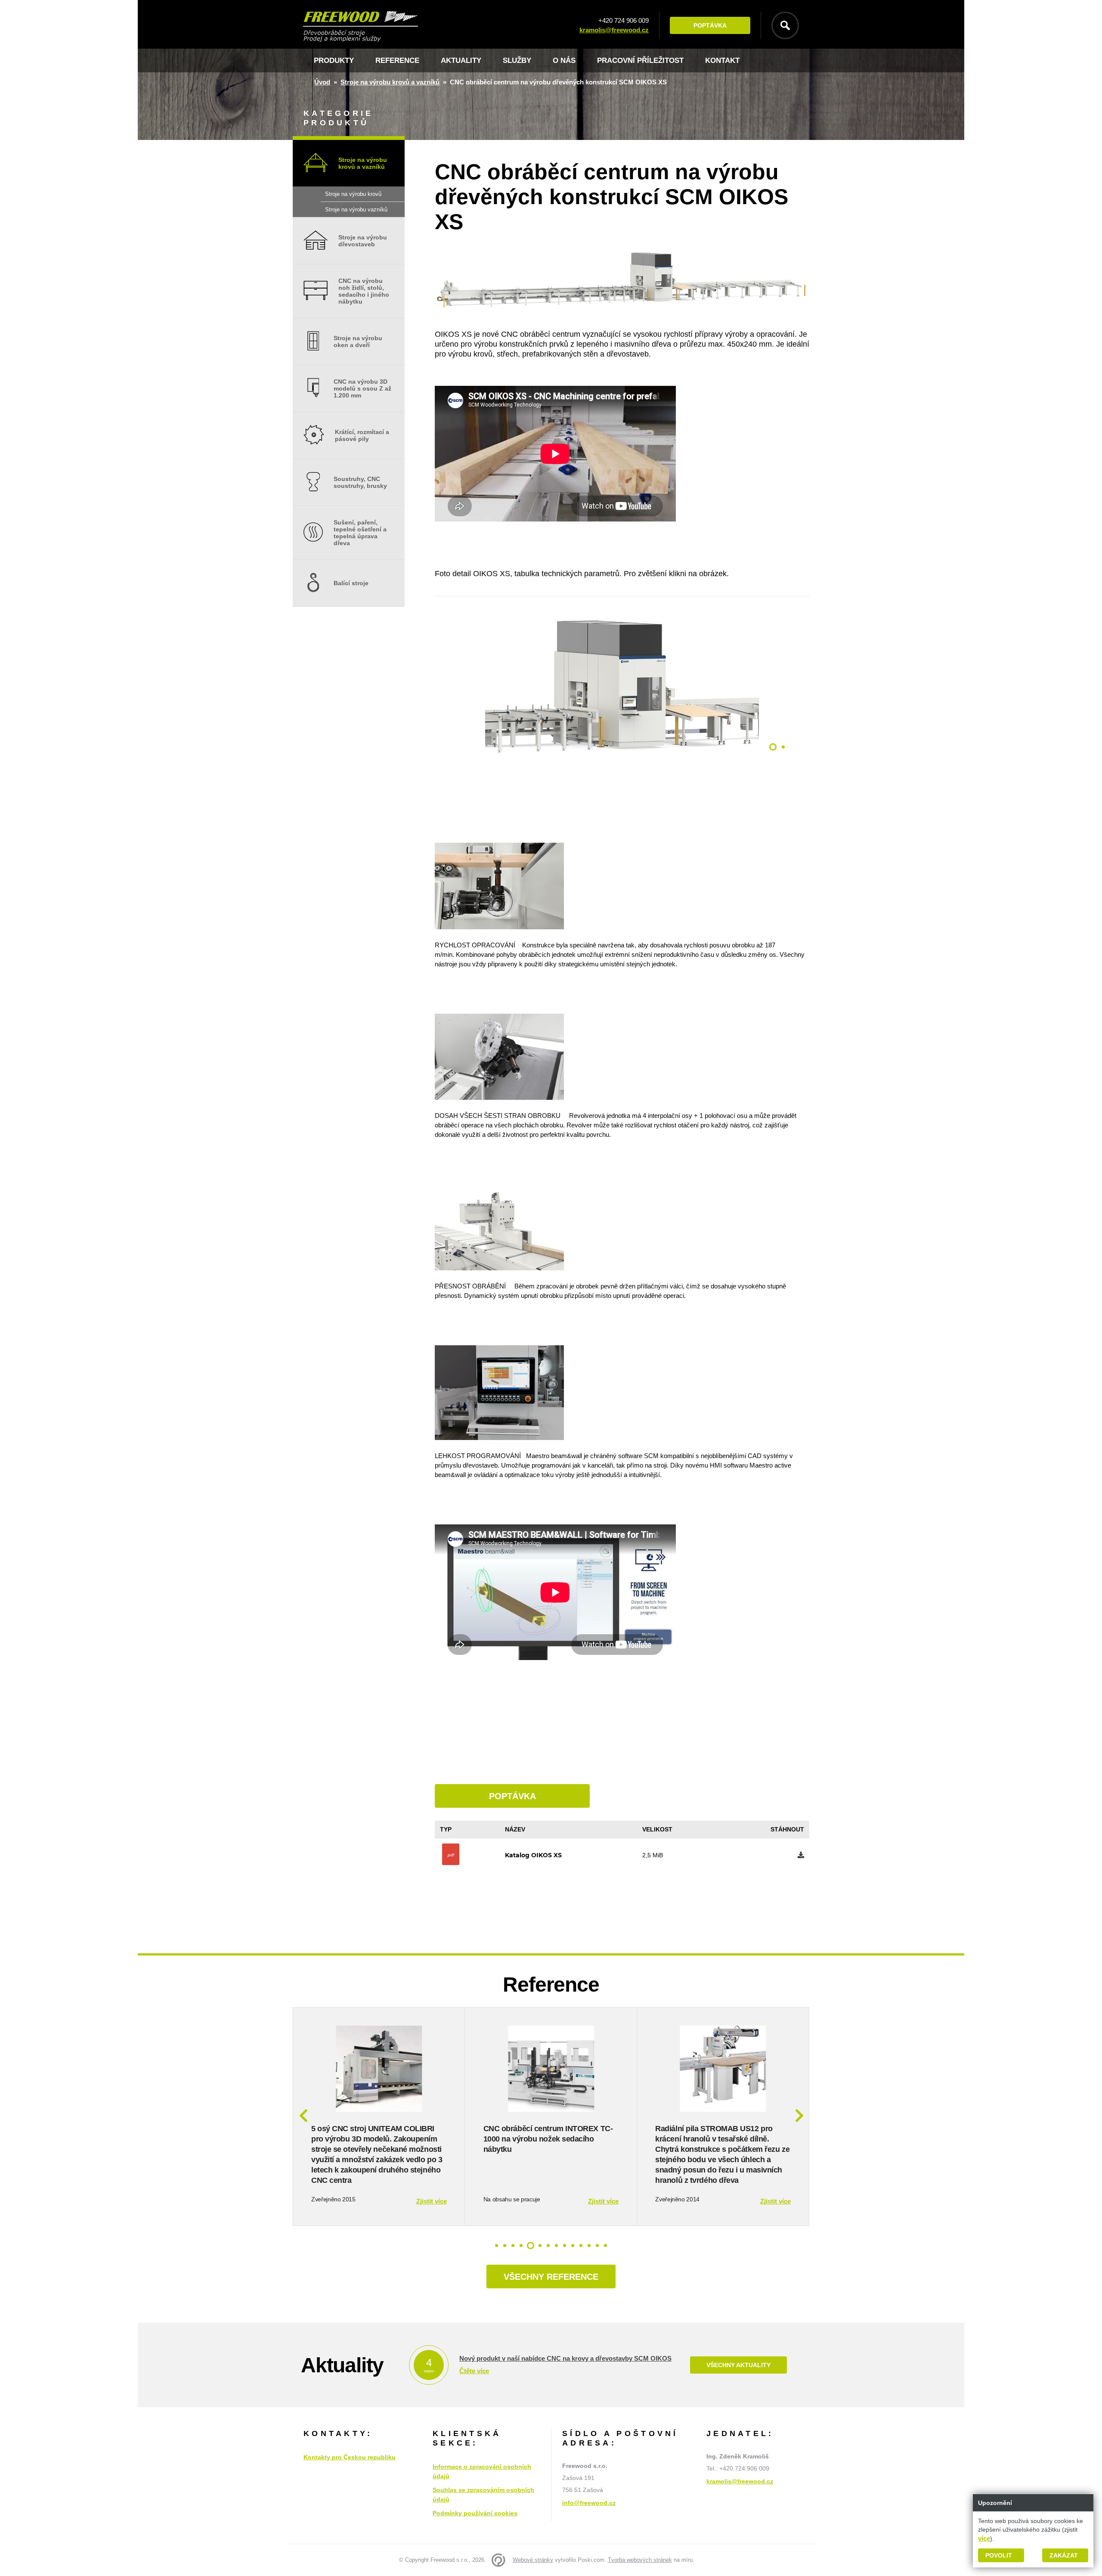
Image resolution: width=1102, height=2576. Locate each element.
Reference (397, 61)
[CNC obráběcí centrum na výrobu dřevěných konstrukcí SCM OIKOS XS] (622, 771)
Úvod (322, 82)
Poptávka (710, 25)
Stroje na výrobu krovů (353, 194)
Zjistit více (432, 2201)
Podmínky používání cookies (475, 2513)
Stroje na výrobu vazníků (356, 209)
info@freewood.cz (589, 2503)
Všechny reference (551, 2277)
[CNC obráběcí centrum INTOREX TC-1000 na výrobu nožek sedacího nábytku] (551, 2109)
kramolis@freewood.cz (614, 30)
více (984, 2538)
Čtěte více (474, 2371)
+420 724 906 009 (624, 20)
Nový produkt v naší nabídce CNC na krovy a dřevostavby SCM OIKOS (565, 2358)
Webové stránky (533, 2560)
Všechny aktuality (738, 2365)
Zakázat (1064, 2555)
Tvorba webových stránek (640, 2560)
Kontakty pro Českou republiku (350, 2457)
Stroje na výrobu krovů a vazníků (390, 82)
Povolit (999, 2555)
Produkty (334, 61)
